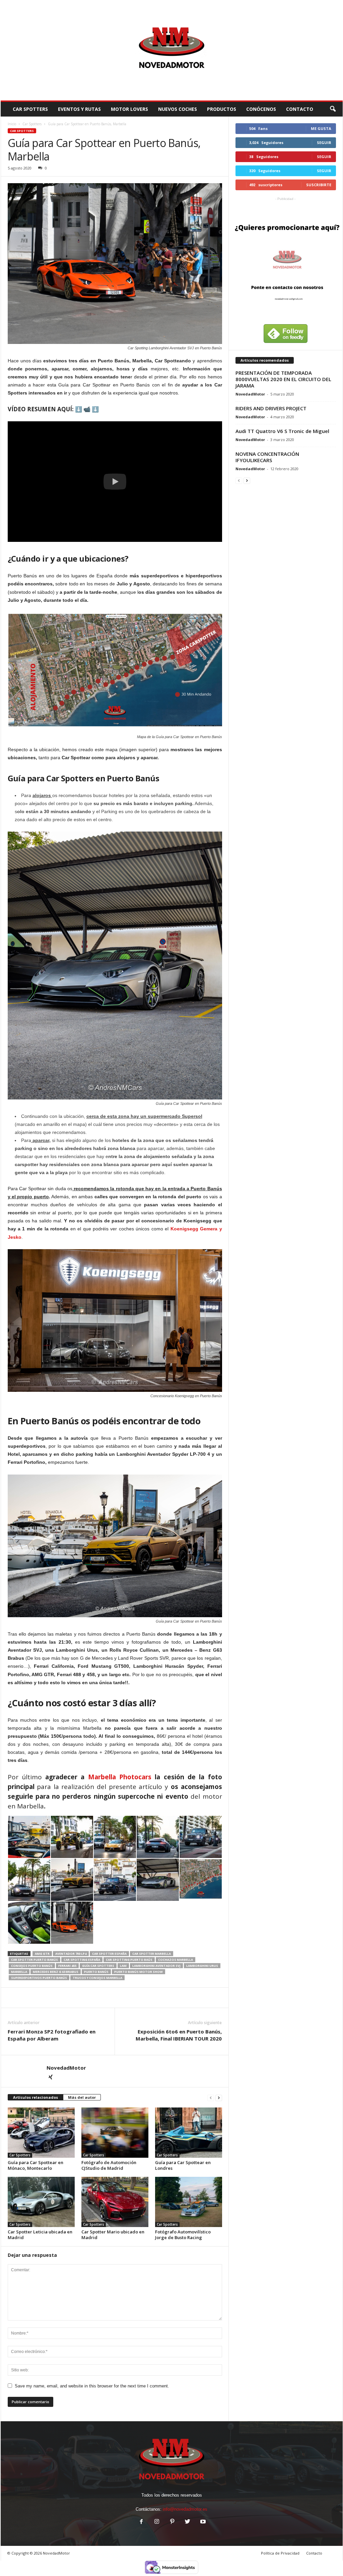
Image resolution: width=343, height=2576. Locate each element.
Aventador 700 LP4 (71, 1954)
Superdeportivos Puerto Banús (39, 1978)
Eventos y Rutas (79, 109)
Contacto (314, 2553)
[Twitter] (188, 2522)
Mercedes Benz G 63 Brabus (56, 1972)
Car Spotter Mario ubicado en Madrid (113, 2235)
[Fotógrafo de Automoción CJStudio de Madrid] (115, 2133)
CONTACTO (300, 109)
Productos (222, 109)
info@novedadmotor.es (185, 2509)
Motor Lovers (129, 109)
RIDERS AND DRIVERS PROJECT (271, 408)
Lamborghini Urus (202, 1966)
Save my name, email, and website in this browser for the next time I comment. (92, 2386)
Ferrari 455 (67, 1966)
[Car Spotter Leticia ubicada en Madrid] (41, 2202)
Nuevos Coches (178, 109)
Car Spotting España (82, 1960)
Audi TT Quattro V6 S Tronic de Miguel (282, 431)
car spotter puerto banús (35, 1960)
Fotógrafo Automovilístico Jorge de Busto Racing (183, 2235)
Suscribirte (319, 185)
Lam (123, 1966)
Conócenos (261, 109)
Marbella (19, 1972)
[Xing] (51, 2078)
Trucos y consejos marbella (97, 1978)
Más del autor (82, 2097)
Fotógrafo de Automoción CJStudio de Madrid (109, 2165)
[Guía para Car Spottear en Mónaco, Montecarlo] (41, 2133)
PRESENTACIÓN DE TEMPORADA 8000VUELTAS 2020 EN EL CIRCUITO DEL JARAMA (283, 379)
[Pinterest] (172, 2522)
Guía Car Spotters (98, 1966)
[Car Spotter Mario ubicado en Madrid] (115, 2202)
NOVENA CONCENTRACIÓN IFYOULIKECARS (267, 457)
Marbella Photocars (120, 1777)
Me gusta (321, 128)
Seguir (324, 142)
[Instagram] (157, 2522)
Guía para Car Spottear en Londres (183, 2165)
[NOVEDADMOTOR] (172, 50)
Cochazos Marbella (176, 1960)
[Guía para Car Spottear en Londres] (189, 2133)
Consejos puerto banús (32, 1966)
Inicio (12, 124)
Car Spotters (30, 109)
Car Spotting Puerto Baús (129, 1960)
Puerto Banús (96, 1972)
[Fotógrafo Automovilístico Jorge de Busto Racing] (189, 2202)
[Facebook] (141, 2522)
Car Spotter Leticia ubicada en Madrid (40, 2235)
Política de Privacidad (280, 2553)
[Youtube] (202, 2522)
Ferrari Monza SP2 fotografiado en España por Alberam (52, 2035)
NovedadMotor (66, 2068)
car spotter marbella (152, 1954)
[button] (333, 109)
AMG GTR (42, 1954)
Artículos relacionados (36, 2097)
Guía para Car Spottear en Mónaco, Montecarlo (36, 2165)
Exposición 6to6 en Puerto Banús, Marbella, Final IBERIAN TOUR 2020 (179, 2035)
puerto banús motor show (139, 1972)
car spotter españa (109, 1954)
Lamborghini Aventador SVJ (156, 1966)
